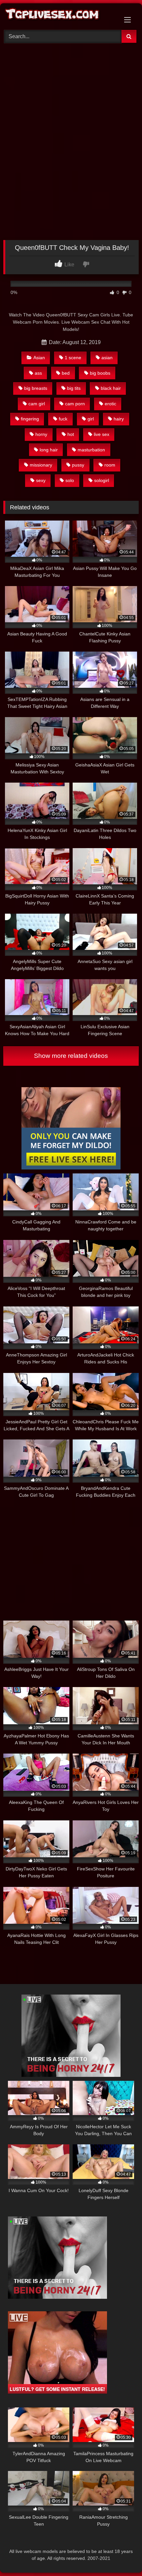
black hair (111, 388)
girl (91, 419)
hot (71, 434)
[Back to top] (122, 2556)
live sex (102, 434)
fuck (63, 419)
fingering (30, 419)
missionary (41, 465)
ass (38, 373)
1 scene (73, 358)
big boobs (100, 373)
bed (66, 373)
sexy (41, 480)
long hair (49, 450)
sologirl (102, 480)
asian (107, 358)
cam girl (37, 404)
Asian (39, 358)
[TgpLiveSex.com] (58, 16)
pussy (78, 465)
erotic (110, 404)
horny (41, 434)
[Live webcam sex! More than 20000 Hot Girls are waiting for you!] (71, 2075)
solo (70, 480)
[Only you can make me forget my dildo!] (71, 1168)
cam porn (75, 404)
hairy (119, 419)
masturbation (91, 450)
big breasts (36, 388)
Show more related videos (71, 1056)
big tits (74, 388)
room (110, 465)
